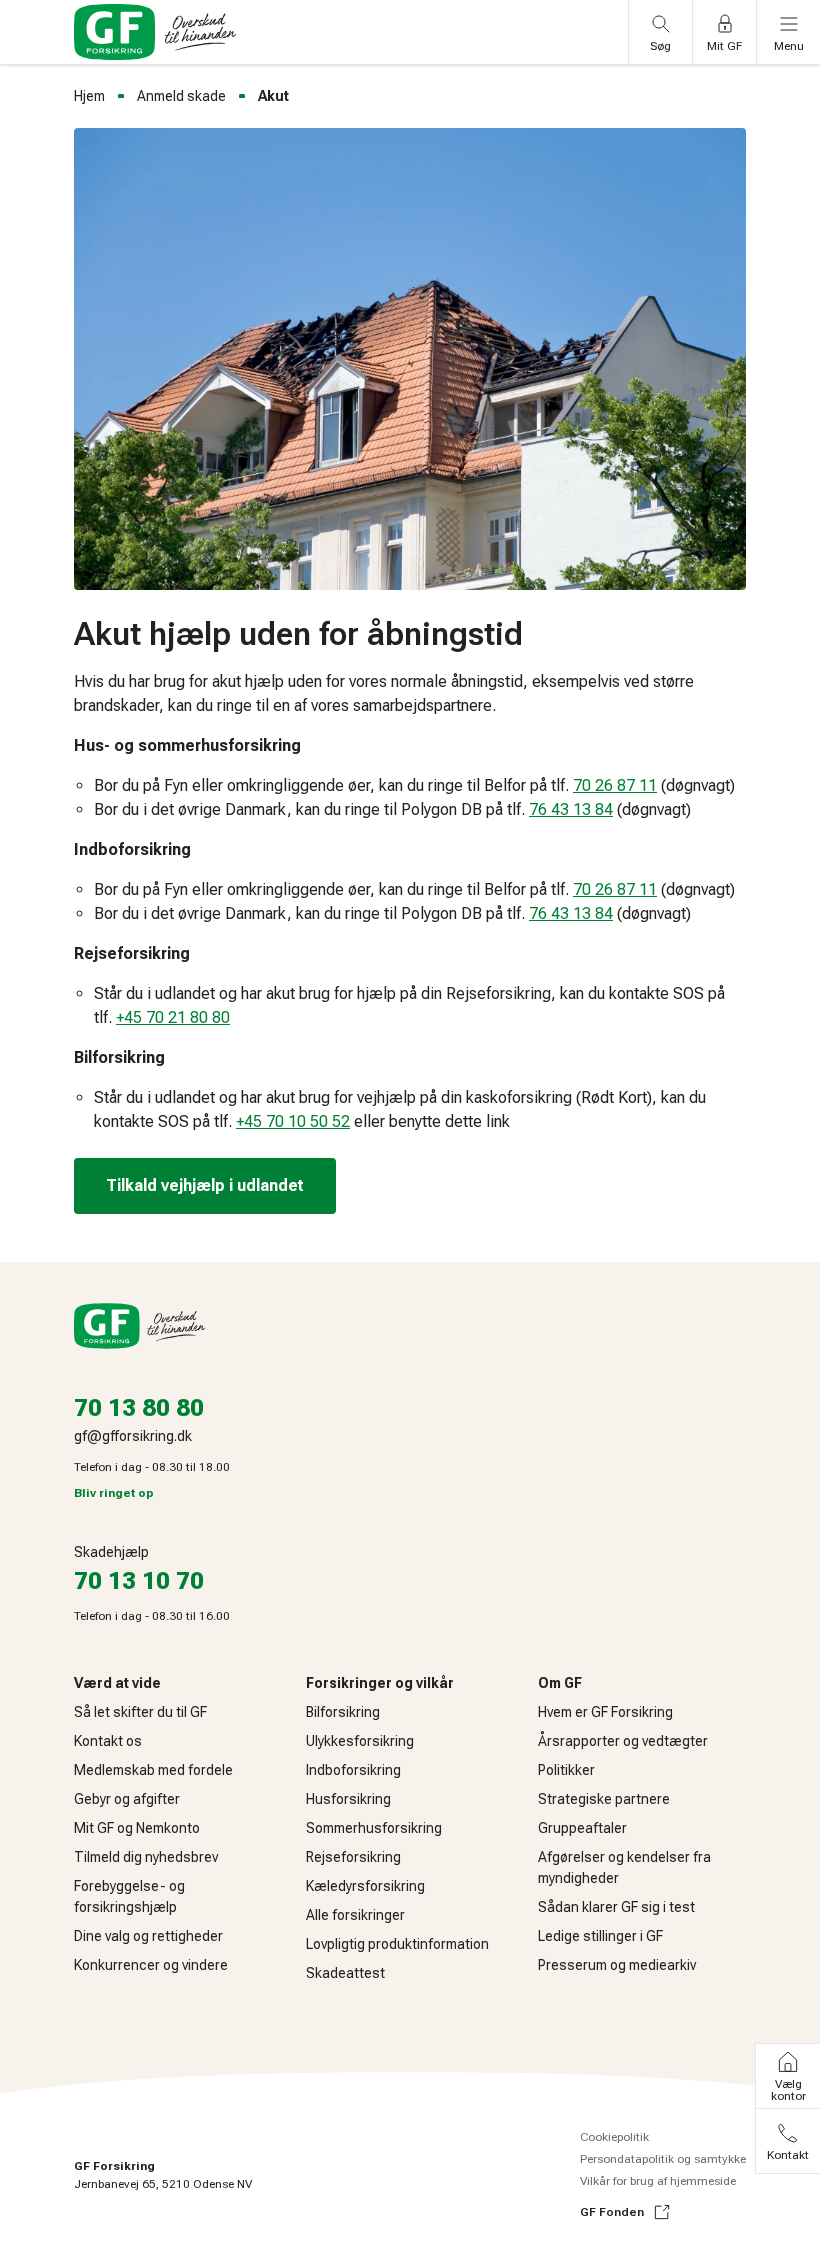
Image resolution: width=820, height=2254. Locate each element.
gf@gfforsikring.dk (133, 1436)
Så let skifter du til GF (140, 1712)
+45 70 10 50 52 (293, 1121)
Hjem (89, 96)
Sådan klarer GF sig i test (616, 1907)
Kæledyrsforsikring (365, 1886)
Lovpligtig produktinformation (397, 1944)
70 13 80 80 (139, 1408)
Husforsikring (348, 1799)
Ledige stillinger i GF (600, 1936)
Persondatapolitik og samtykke (663, 2159)
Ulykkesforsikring (360, 1741)
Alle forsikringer (355, 1915)
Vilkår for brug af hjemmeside (658, 2181)
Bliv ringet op (114, 1493)
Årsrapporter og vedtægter (623, 1741)
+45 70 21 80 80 (173, 1017)
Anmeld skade (181, 96)
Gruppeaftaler (582, 1828)
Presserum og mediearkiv (617, 1965)
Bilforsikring (343, 1712)
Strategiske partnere (604, 1799)
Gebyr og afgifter (127, 1799)
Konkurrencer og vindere (151, 1965)
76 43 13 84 (571, 809)
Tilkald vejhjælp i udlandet (205, 1185)
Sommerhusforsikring (374, 1828)
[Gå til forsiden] (155, 32)
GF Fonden (612, 2212)
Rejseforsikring (353, 1857)
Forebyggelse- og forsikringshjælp (129, 1896)
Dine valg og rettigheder (148, 1936)
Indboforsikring (353, 1770)
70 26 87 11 (615, 785)
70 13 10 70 (139, 1581)
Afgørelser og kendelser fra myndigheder (624, 1867)
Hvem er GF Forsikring (605, 1712)
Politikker (566, 1770)
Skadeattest (345, 1973)
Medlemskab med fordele (153, 1770)
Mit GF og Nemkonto (137, 1828)
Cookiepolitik (614, 2137)
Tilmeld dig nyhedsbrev (146, 1857)
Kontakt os (108, 1741)
